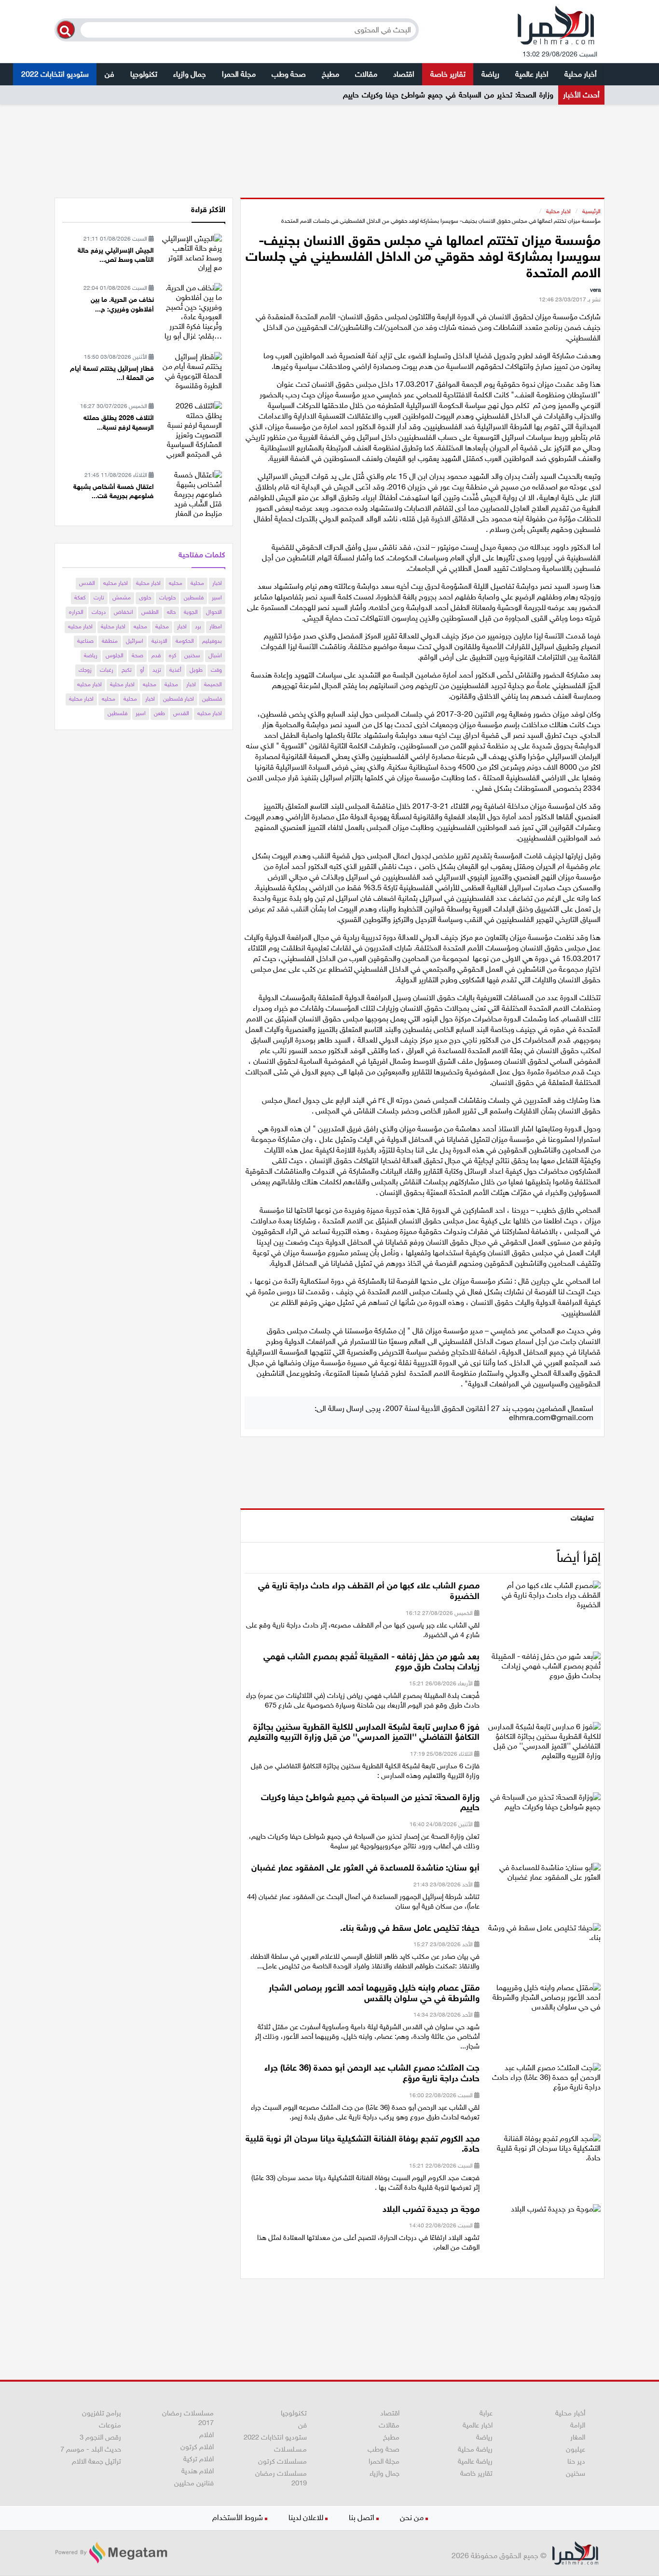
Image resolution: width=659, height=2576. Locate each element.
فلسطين (194, 597)
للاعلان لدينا (306, 2517)
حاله (171, 612)
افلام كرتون (197, 2447)
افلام (206, 2435)
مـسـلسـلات (290, 2449)
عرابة (486, 2413)
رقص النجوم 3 (100, 2437)
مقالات (366, 74)
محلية (197, 583)
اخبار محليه (116, 583)
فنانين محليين (194, 2483)
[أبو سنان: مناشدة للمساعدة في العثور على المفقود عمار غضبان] (544, 1876)
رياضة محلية (475, 2449)
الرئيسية (591, 211)
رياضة (490, 74)
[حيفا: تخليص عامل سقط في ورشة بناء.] (544, 1935)
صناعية (85, 641)
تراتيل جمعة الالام (96, 2461)
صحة (137, 655)
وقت (216, 670)
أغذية (175, 670)
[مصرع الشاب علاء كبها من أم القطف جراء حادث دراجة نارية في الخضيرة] (544, 1598)
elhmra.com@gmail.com (551, 1417)
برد (198, 626)
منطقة (110, 641)
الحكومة (185, 641)
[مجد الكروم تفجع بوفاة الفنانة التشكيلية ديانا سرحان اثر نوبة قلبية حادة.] (544, 2151)
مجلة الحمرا (239, 74)
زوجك (85, 670)
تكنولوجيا (144, 74)
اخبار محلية (558, 211)
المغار (578, 2437)
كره (172, 655)
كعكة (80, 597)
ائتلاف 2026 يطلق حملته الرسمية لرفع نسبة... (119, 423)
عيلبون (576, 2449)
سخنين (192, 655)
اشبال (215, 655)
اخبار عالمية (532, 74)
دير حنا (576, 2461)
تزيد (157, 670)
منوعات (110, 2425)
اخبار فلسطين (178, 699)
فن (110, 74)
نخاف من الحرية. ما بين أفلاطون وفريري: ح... (122, 305)
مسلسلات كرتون (282, 2461)
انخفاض (124, 612)
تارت (99, 597)
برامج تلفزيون (102, 2413)
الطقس (150, 612)
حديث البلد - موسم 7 (91, 2449)
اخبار (217, 583)
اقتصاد (404, 74)
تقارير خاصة (448, 74)
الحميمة (213, 684)
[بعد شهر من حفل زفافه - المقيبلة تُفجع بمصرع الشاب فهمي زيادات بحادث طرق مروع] (544, 1669)
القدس (87, 583)
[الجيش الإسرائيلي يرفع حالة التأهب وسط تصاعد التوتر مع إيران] (192, 252)
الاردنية (159, 641)
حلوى (145, 597)
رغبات (107, 670)
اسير (217, 597)
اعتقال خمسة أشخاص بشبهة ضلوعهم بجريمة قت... (114, 492)
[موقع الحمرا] (556, 27)
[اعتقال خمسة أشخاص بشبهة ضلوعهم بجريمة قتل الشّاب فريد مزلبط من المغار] (192, 494)
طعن (159, 713)
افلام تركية (199, 2459)
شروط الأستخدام (238, 2517)
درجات (99, 612)
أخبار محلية (581, 74)
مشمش (122, 597)
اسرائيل (135, 641)
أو (142, 670)
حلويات (167, 597)
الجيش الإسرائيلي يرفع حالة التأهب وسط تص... (116, 255)
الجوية (191, 612)
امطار (216, 626)
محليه (176, 583)
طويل (196, 670)
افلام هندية (198, 2471)
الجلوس (115, 655)
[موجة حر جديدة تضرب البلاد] (556, 2212)
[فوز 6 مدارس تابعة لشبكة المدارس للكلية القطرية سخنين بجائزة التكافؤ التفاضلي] (544, 1744)
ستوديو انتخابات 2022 (55, 74)
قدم (156, 655)
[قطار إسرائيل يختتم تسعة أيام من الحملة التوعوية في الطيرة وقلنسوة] (192, 371)
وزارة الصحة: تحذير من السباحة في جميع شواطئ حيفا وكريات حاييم (448, 95)
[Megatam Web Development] (111, 2553)
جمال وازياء (190, 74)
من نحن (412, 2517)
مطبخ (330, 74)
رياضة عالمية (475, 2461)
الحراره (76, 612)
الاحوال (214, 612)
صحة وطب (289, 74)
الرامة (578, 2425)
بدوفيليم (212, 641)
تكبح (127, 670)
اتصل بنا (362, 2517)
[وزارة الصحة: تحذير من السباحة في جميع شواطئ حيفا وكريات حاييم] (544, 1805)
